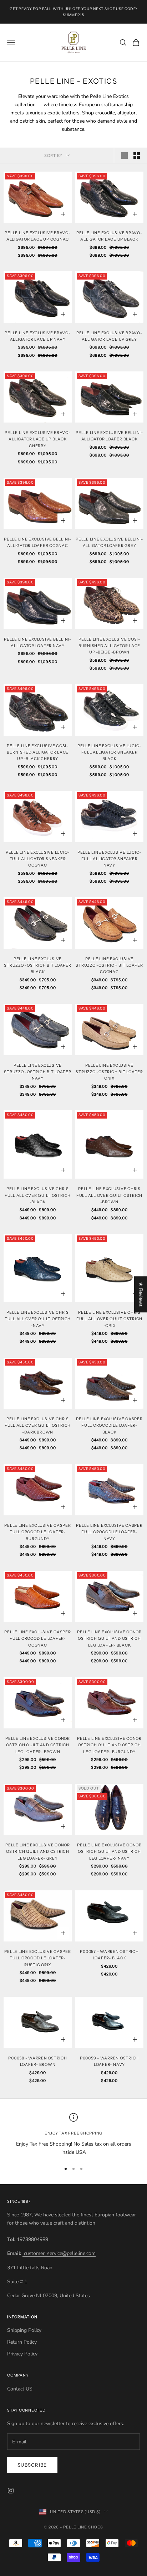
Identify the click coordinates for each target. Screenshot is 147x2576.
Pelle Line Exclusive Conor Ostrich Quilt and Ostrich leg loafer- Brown (38, 1745)
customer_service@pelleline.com (59, 2253)
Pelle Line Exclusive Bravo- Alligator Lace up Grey (109, 336)
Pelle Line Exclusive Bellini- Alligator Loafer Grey (109, 542)
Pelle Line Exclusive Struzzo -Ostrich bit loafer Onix (109, 1072)
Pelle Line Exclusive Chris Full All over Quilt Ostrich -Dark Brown (38, 1426)
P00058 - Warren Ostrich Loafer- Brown (37, 2061)
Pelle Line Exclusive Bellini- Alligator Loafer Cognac (38, 542)
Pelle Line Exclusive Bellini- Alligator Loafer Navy (38, 643)
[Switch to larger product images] (125, 156)
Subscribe (32, 2465)
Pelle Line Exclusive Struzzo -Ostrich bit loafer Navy (37, 1072)
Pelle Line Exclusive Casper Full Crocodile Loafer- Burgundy (37, 1532)
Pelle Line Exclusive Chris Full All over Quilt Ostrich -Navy (38, 1319)
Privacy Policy (22, 2354)
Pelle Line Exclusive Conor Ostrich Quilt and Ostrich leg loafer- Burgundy (109, 1745)
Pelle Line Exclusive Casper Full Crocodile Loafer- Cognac (37, 1639)
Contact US (20, 2389)
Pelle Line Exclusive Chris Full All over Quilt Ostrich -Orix (109, 1319)
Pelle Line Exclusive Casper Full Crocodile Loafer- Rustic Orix (37, 1958)
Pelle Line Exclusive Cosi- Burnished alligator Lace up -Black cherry (38, 752)
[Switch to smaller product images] (137, 156)
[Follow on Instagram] (11, 2491)
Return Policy (22, 2342)
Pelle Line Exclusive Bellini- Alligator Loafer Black (109, 436)
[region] (73, 2135)
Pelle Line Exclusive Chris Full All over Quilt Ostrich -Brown (109, 1195)
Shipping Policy (24, 2330)
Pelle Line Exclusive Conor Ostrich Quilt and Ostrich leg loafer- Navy (109, 1852)
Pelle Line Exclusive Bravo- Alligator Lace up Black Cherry (37, 439)
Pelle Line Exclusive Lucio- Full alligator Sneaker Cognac (38, 859)
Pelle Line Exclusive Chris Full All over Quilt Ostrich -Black (38, 1195)
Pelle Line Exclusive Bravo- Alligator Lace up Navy (37, 336)
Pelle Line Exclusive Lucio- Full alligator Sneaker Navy (109, 859)
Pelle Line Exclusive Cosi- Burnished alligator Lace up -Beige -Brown (109, 646)
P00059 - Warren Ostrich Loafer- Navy (109, 2061)
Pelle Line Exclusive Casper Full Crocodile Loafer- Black (109, 1426)
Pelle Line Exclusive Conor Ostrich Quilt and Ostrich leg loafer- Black (109, 1639)
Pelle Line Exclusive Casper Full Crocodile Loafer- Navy (109, 1532)
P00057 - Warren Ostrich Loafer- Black (109, 1955)
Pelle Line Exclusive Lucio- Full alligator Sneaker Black (109, 752)
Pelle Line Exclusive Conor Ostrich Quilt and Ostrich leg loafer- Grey (38, 1852)
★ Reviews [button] (141, 1294)
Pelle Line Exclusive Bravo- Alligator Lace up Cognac (37, 236)
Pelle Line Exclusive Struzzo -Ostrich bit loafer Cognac (109, 966)
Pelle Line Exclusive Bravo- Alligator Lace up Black (109, 236)
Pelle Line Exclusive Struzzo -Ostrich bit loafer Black (37, 966)
